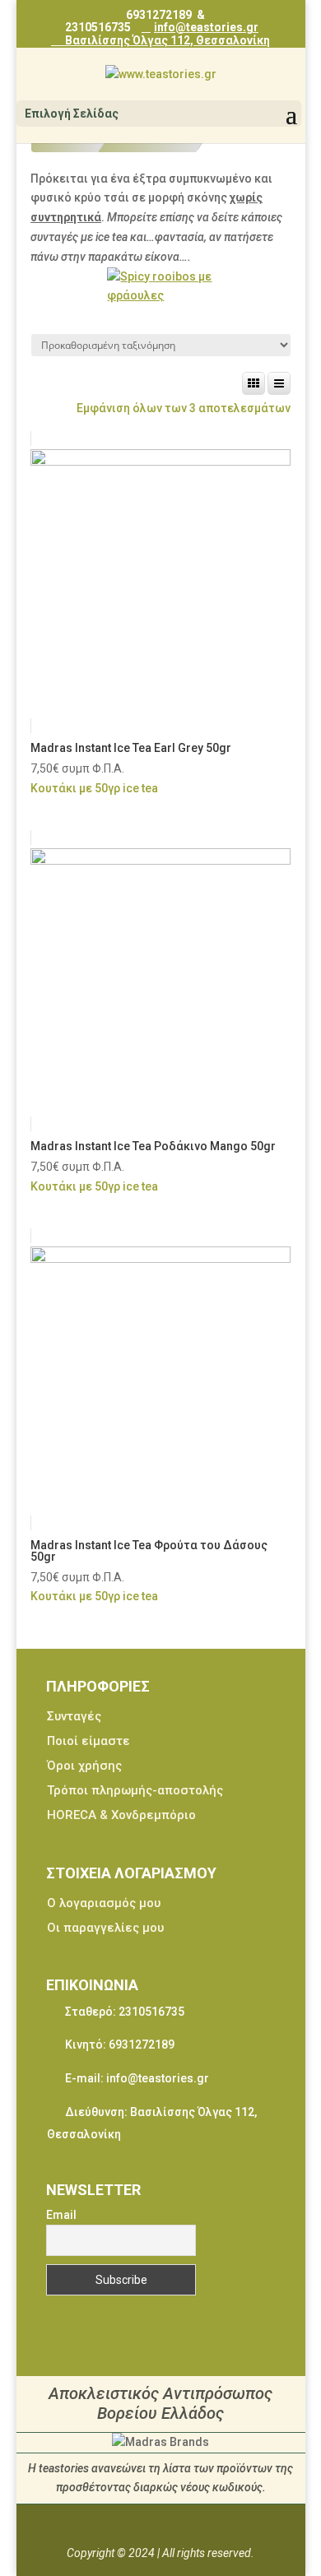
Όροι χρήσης (84, 1766)
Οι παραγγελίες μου (105, 1928)
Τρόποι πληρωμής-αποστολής (135, 1790)
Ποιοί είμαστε (88, 1741)
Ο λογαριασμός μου (104, 1903)
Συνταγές (74, 1716)
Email (61, 2215)
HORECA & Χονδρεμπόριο (121, 1815)
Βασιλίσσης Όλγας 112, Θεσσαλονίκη (166, 40)
